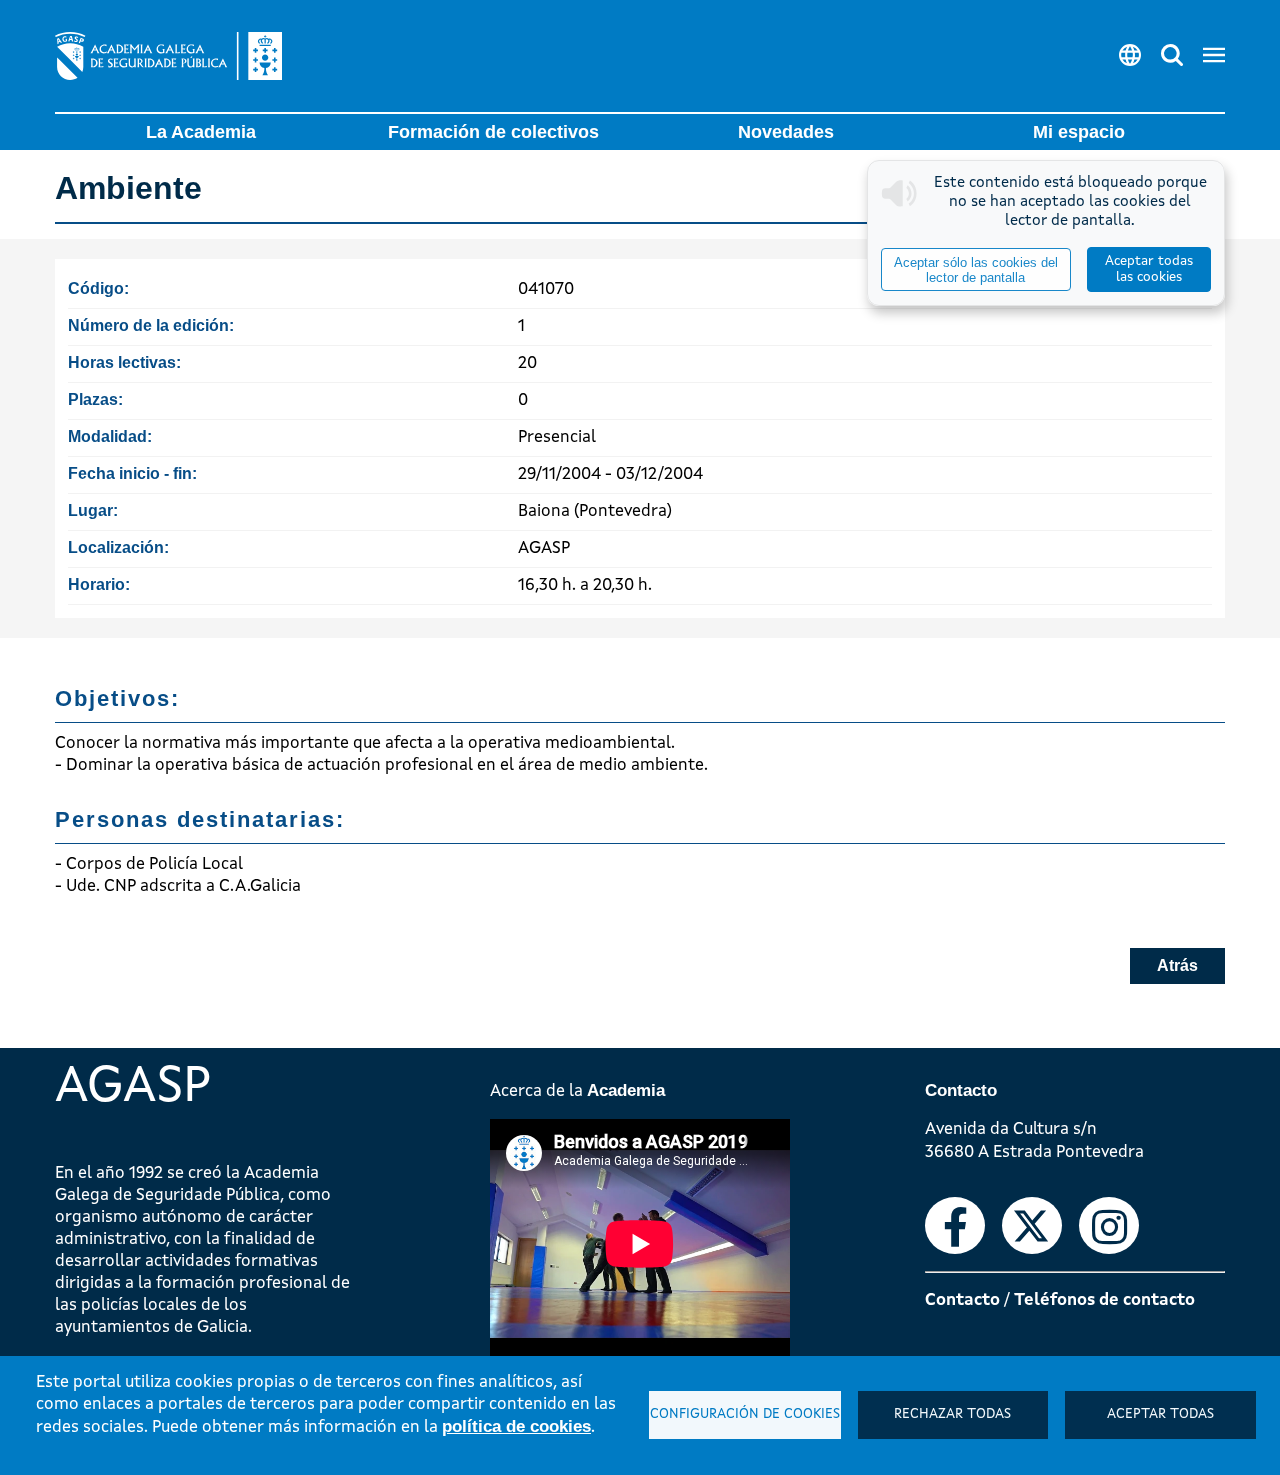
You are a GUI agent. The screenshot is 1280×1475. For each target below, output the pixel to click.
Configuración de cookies (745, 1414)
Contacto (962, 1300)
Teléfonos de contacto (1104, 1300)
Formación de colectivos (493, 132)
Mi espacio (1079, 132)
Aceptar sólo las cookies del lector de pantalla (976, 270)
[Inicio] (168, 56)
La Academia (201, 132)
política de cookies (516, 1426)
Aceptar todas (1160, 1414)
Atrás (1177, 965)
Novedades (786, 132)
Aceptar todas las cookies (1149, 269)
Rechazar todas (952, 1414)
